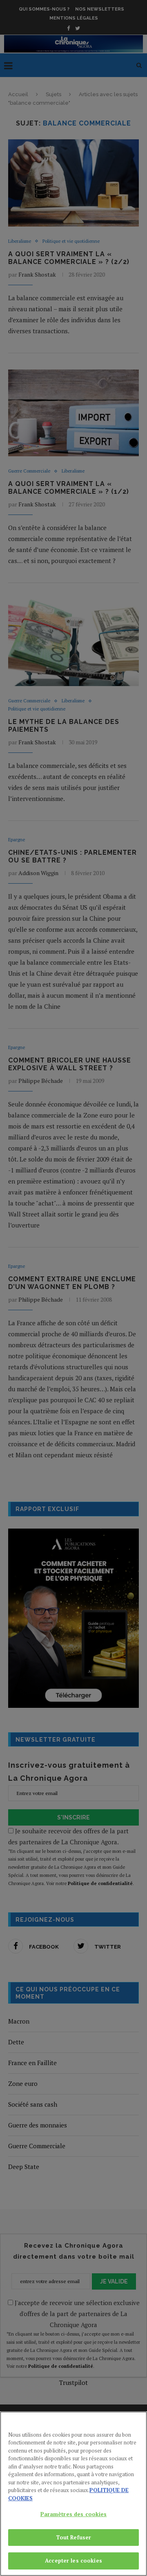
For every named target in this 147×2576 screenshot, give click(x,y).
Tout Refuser (74, 2537)
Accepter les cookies (73, 2561)
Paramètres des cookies (74, 2514)
